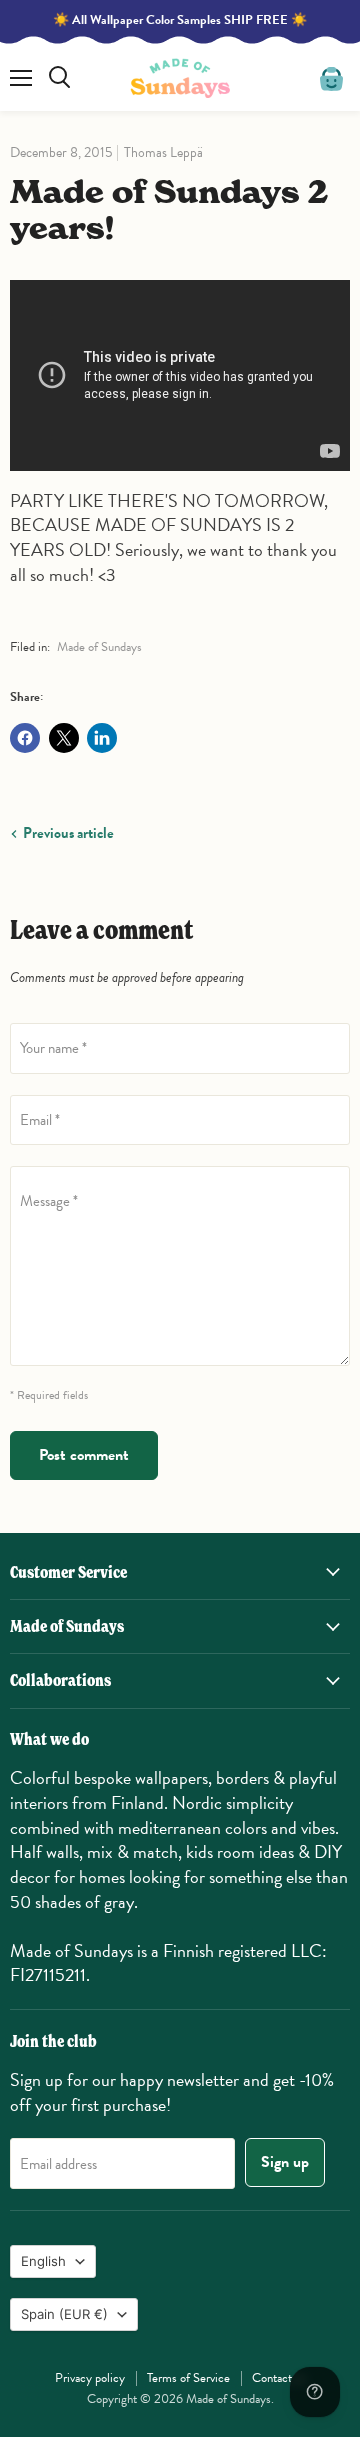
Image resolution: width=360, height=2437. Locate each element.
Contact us (279, 2378)
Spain (64, 2314)
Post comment (84, 1455)
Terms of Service (188, 2378)
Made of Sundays (99, 647)
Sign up (285, 2162)
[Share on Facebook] (25, 738)
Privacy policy (90, 2378)
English (43, 2261)
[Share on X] (64, 738)
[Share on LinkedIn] (102, 738)
